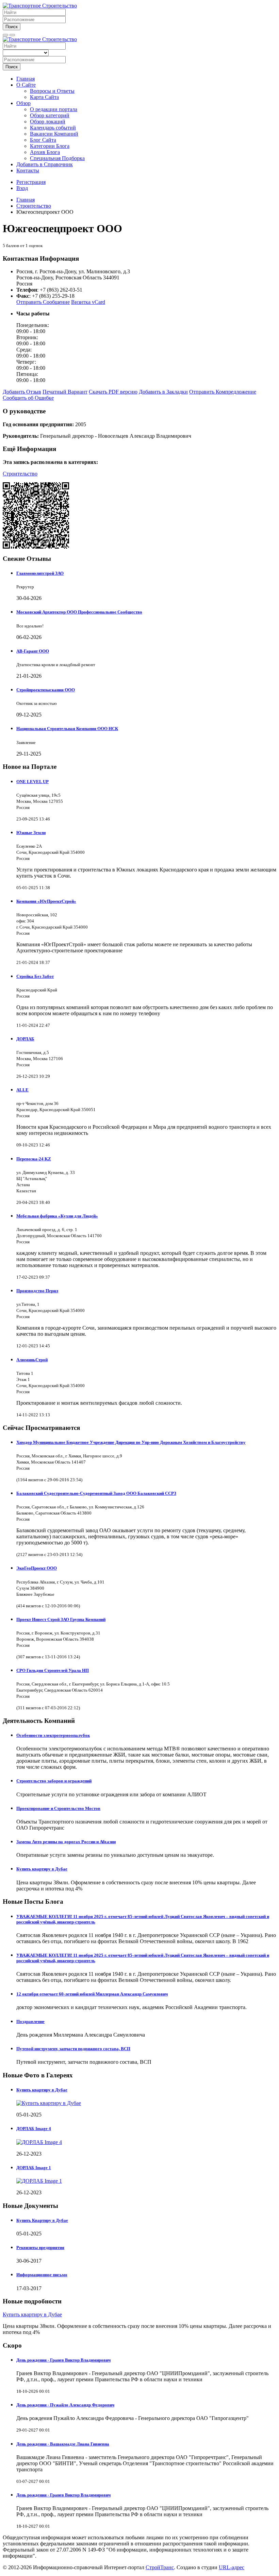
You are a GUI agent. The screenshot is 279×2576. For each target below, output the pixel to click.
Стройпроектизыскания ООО (46, 690)
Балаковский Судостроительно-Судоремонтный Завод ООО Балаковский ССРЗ (96, 1493)
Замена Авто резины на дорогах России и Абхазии (66, 1842)
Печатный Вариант (65, 392)
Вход (22, 188)
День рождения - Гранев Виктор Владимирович (63, 2360)
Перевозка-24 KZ (34, 1159)
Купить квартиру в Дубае (42, 1869)
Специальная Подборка (57, 158)
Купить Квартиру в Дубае (42, 2220)
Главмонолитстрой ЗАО (40, 573)
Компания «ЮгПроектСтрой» (46, 901)
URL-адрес (232, 2567)
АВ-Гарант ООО (33, 651)
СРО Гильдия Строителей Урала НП (53, 1670)
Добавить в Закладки (163, 392)
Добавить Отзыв (22, 392)
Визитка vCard (88, 302)
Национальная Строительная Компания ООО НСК (67, 729)
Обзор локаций (48, 122)
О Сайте (26, 85)
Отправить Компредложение (223, 392)
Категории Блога (50, 146)
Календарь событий (53, 128)
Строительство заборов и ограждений (54, 1781)
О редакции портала (54, 109)
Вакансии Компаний (54, 134)
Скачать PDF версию (113, 392)
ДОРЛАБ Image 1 (34, 2168)
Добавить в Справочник (45, 164)
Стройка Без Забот (35, 976)
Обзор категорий (50, 115)
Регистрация (31, 182)
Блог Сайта (43, 140)
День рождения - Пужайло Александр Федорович (65, 2405)
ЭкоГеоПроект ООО (37, 1568)
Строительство (20, 474)
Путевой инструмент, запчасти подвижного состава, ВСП (73, 2049)
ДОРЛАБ (25, 1039)
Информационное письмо (42, 2275)
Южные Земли (31, 833)
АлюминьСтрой (32, 1360)
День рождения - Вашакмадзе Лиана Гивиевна (63, 2444)
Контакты (28, 170)
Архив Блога (45, 152)
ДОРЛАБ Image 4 (34, 2129)
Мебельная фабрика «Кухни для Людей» (57, 1216)
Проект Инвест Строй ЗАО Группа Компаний (61, 1619)
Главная (26, 79)
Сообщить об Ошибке (28, 398)
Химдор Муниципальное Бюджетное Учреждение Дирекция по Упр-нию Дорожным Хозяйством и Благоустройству (131, 1442)
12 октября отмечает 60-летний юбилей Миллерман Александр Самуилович (92, 1994)
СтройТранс (160, 2567)
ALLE (22, 1090)
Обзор (23, 103)
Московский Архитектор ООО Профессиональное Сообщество (79, 612)
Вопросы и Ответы (52, 91)
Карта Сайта (44, 97)
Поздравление (30, 2021)
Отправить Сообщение (43, 302)
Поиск (12, 27)
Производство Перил (37, 1291)
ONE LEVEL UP (32, 782)
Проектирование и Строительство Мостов (58, 1808)
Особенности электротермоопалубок (53, 1735)
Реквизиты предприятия (40, 2247)
